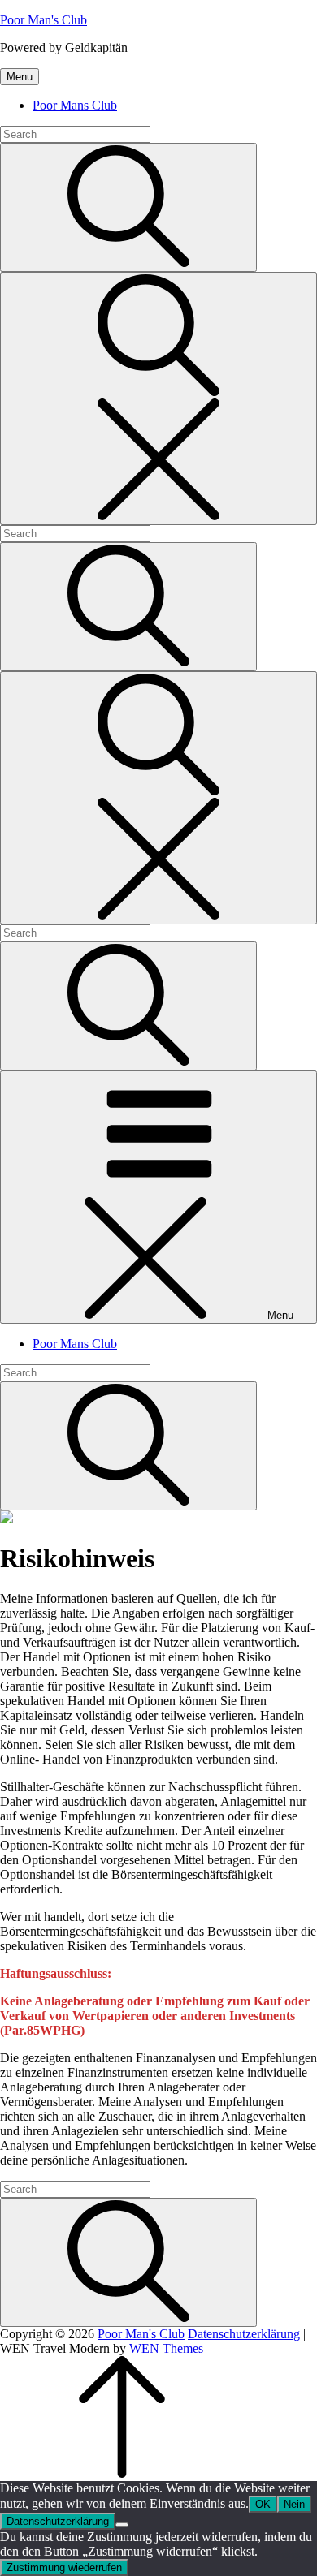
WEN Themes (166, 2348)
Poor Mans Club (75, 105)
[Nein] (122, 2525)
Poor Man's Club (43, 20)
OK (263, 2504)
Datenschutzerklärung (244, 2334)
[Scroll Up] (122, 2473)
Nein (294, 2504)
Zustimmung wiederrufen (64, 2567)
